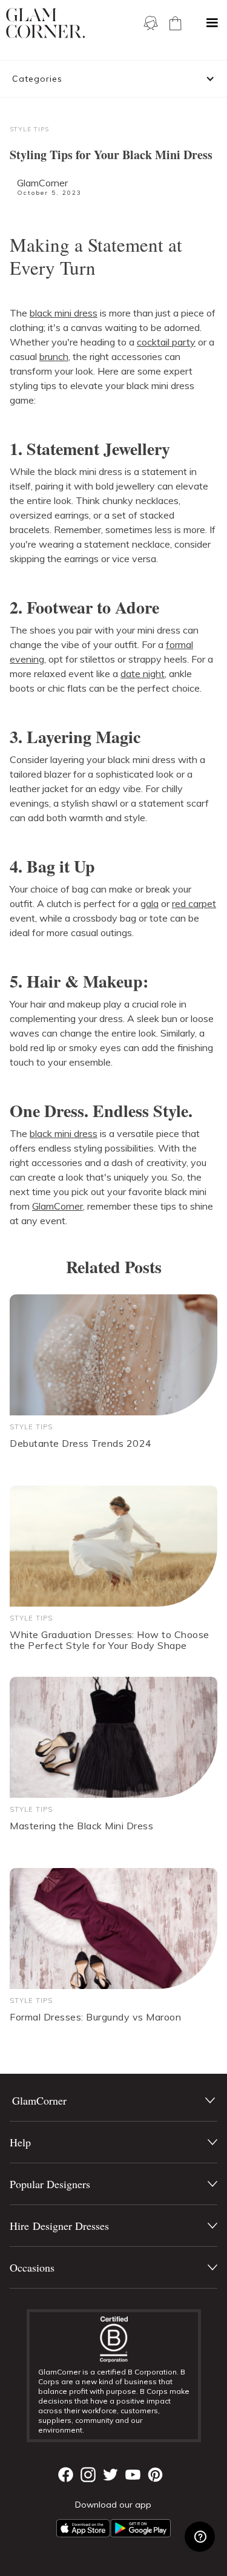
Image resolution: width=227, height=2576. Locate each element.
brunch (54, 356)
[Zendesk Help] (200, 2537)
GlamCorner (42, 183)
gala (150, 903)
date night (143, 673)
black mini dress (64, 313)
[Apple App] (83, 2528)
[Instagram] (88, 2475)
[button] (212, 23)
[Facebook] (66, 2475)
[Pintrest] (155, 2475)
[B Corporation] (114, 2339)
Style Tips (29, 129)
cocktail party (166, 342)
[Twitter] (110, 2475)
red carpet (194, 903)
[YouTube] (133, 2475)
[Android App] (140, 2528)
